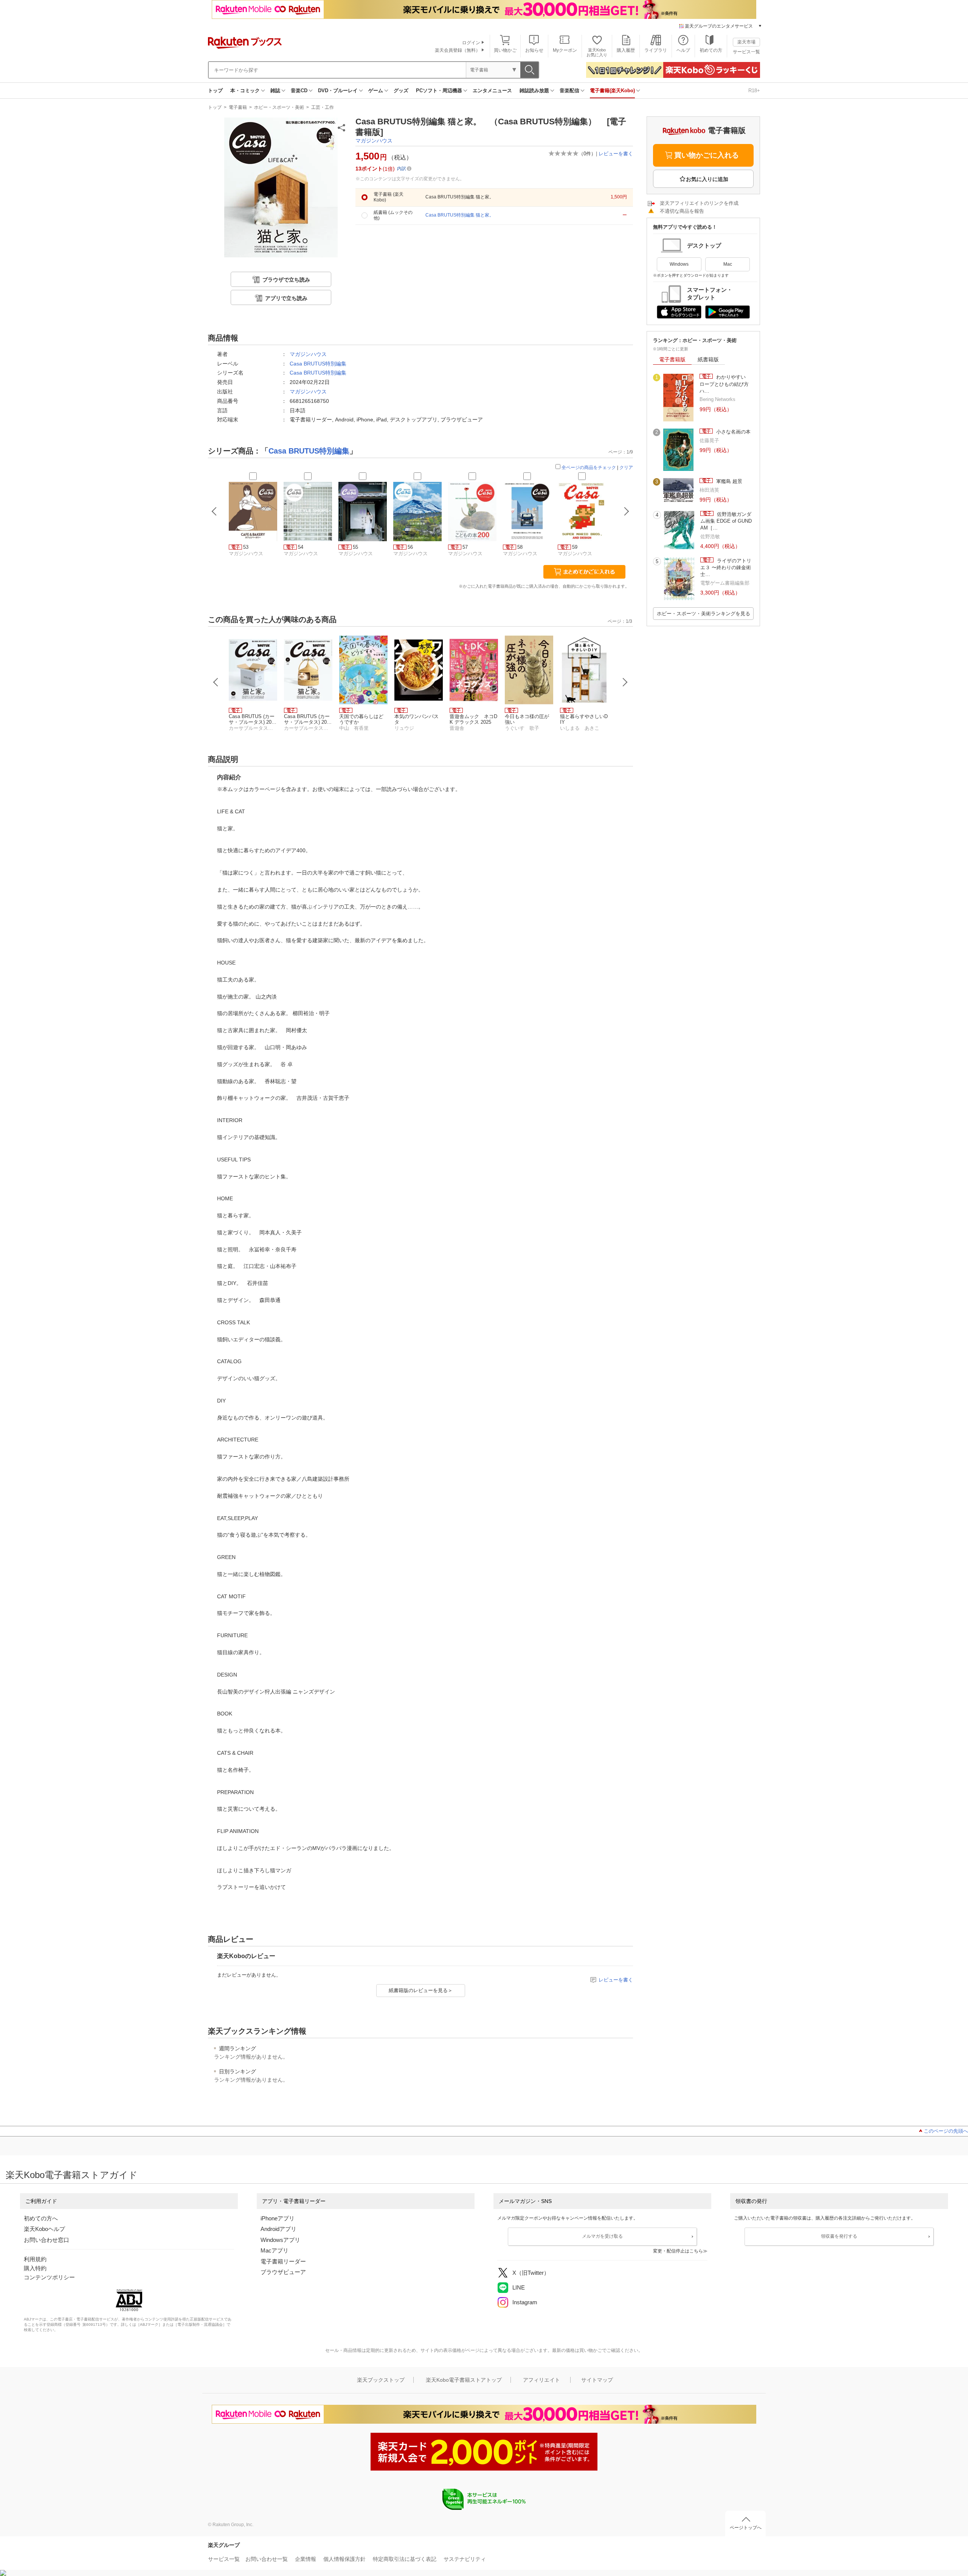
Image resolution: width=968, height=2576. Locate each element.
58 (520, 547)
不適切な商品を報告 (682, 211)
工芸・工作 (323, 107)
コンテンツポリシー (49, 2277)
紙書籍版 (708, 359)
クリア (626, 468)
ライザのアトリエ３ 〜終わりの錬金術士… (726, 568)
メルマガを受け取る (602, 2236)
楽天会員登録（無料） (458, 50)
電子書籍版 (672, 359)
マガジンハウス (374, 141)
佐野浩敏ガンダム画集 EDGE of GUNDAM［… (726, 521)
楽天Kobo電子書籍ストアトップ (464, 2380)
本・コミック (245, 91)
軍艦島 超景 (728, 481)
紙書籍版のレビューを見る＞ (421, 1990)
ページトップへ (746, 2528)
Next (625, 682)
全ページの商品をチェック (589, 468)
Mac (728, 264)
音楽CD (299, 91)
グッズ (401, 91)
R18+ (754, 91)
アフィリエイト (541, 2380)
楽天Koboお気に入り (597, 52)
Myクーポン (565, 50)
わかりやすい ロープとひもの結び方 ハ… (727, 384)
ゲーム (376, 91)
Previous (216, 682)
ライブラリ (656, 50)
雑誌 (275, 91)
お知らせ (534, 50)
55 (355, 547)
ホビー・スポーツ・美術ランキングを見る (704, 614)
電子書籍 (238, 107)
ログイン (471, 43)
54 (301, 547)
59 (575, 547)
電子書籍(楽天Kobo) (612, 91)
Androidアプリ (278, 2229)
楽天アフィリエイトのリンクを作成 (699, 203)
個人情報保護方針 (344, 2559)
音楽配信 (569, 91)
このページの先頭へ (946, 2131)
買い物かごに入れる (707, 155)
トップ (215, 91)
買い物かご (505, 50)
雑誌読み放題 (534, 91)
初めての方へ (41, 2218)
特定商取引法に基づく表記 (405, 2559)
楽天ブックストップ (381, 2380)
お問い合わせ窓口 (47, 2240)
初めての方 (711, 50)
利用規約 (35, 2259)
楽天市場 (746, 42)
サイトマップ (597, 2380)
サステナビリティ (465, 2559)
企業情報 (306, 2559)
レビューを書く (616, 154)
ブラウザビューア (283, 2272)
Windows (679, 264)
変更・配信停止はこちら (678, 2251)
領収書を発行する (839, 2236)
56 (410, 547)
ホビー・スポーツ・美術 (279, 107)
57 (465, 547)
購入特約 (35, 2268)
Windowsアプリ (280, 2240)
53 (246, 547)
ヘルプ (683, 50)
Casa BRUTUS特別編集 (318, 364)
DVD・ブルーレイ (338, 91)
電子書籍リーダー (283, 2261)
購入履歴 (626, 50)
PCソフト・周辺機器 (439, 91)
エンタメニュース (492, 91)
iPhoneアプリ (278, 2218)
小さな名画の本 (733, 432)
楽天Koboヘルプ (44, 2229)
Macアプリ (275, 2250)
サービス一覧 (746, 52)
